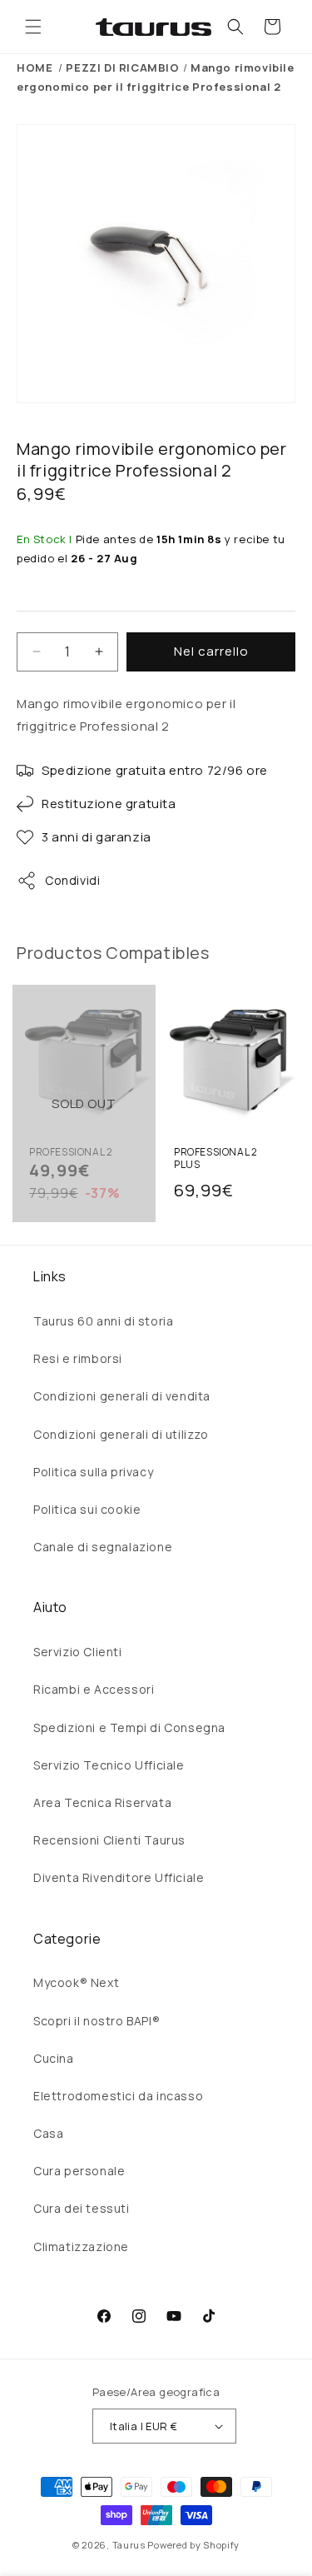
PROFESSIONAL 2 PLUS (215, 1158)
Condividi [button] (72, 880)
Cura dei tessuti (82, 2208)
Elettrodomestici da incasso (118, 2096)
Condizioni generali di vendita (122, 1396)
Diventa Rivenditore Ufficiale (119, 1877)
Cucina (54, 2058)
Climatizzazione (81, 2247)
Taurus (129, 2545)
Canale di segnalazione (103, 1547)
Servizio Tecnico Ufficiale (109, 1765)
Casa (48, 2133)
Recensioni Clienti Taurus (109, 1840)
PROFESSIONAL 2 (71, 1152)
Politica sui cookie (87, 1509)
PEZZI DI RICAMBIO (122, 67)
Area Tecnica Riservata (102, 1802)
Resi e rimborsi (78, 1358)
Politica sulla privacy (93, 1472)
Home (35, 67)
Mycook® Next (76, 1982)
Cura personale (79, 2171)
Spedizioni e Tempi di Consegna (129, 1727)
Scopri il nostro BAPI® (97, 2021)
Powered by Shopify (193, 2545)
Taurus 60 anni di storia (103, 1321)
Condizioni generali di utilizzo (121, 1434)
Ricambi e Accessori (94, 1689)
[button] (33, 27)
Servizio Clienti (78, 1652)
